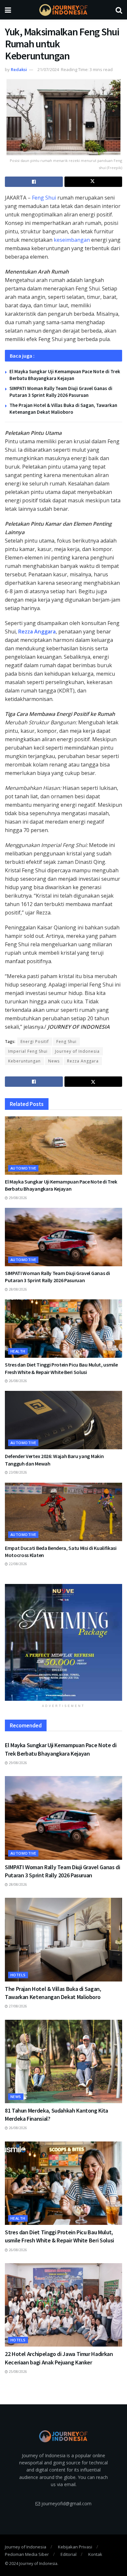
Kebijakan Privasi (75, 2547)
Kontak (95, 2554)
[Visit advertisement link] (63, 1642)
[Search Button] (119, 10)
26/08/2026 (17, 1381)
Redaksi (19, 69)
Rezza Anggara (37, 632)
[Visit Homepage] (63, 10)
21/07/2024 (48, 69)
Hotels (18, 1975)
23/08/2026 (17, 1472)
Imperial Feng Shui (28, 1051)
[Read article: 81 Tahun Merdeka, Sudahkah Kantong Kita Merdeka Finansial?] (63, 2061)
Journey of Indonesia (77, 1051)
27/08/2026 (17, 2006)
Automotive (23, 1168)
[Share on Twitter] (93, 182)
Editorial (69, 2554)
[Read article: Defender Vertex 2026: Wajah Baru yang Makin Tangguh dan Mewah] (63, 1420)
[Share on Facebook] (34, 182)
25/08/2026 (17, 2372)
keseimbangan (72, 240)
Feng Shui (44, 198)
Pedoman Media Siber (27, 2554)
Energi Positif (35, 1042)
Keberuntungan (24, 1061)
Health (18, 1351)
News (54, 1061)
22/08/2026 (17, 1564)
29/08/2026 (17, 1198)
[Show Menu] (8, 10)
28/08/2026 (17, 1289)
